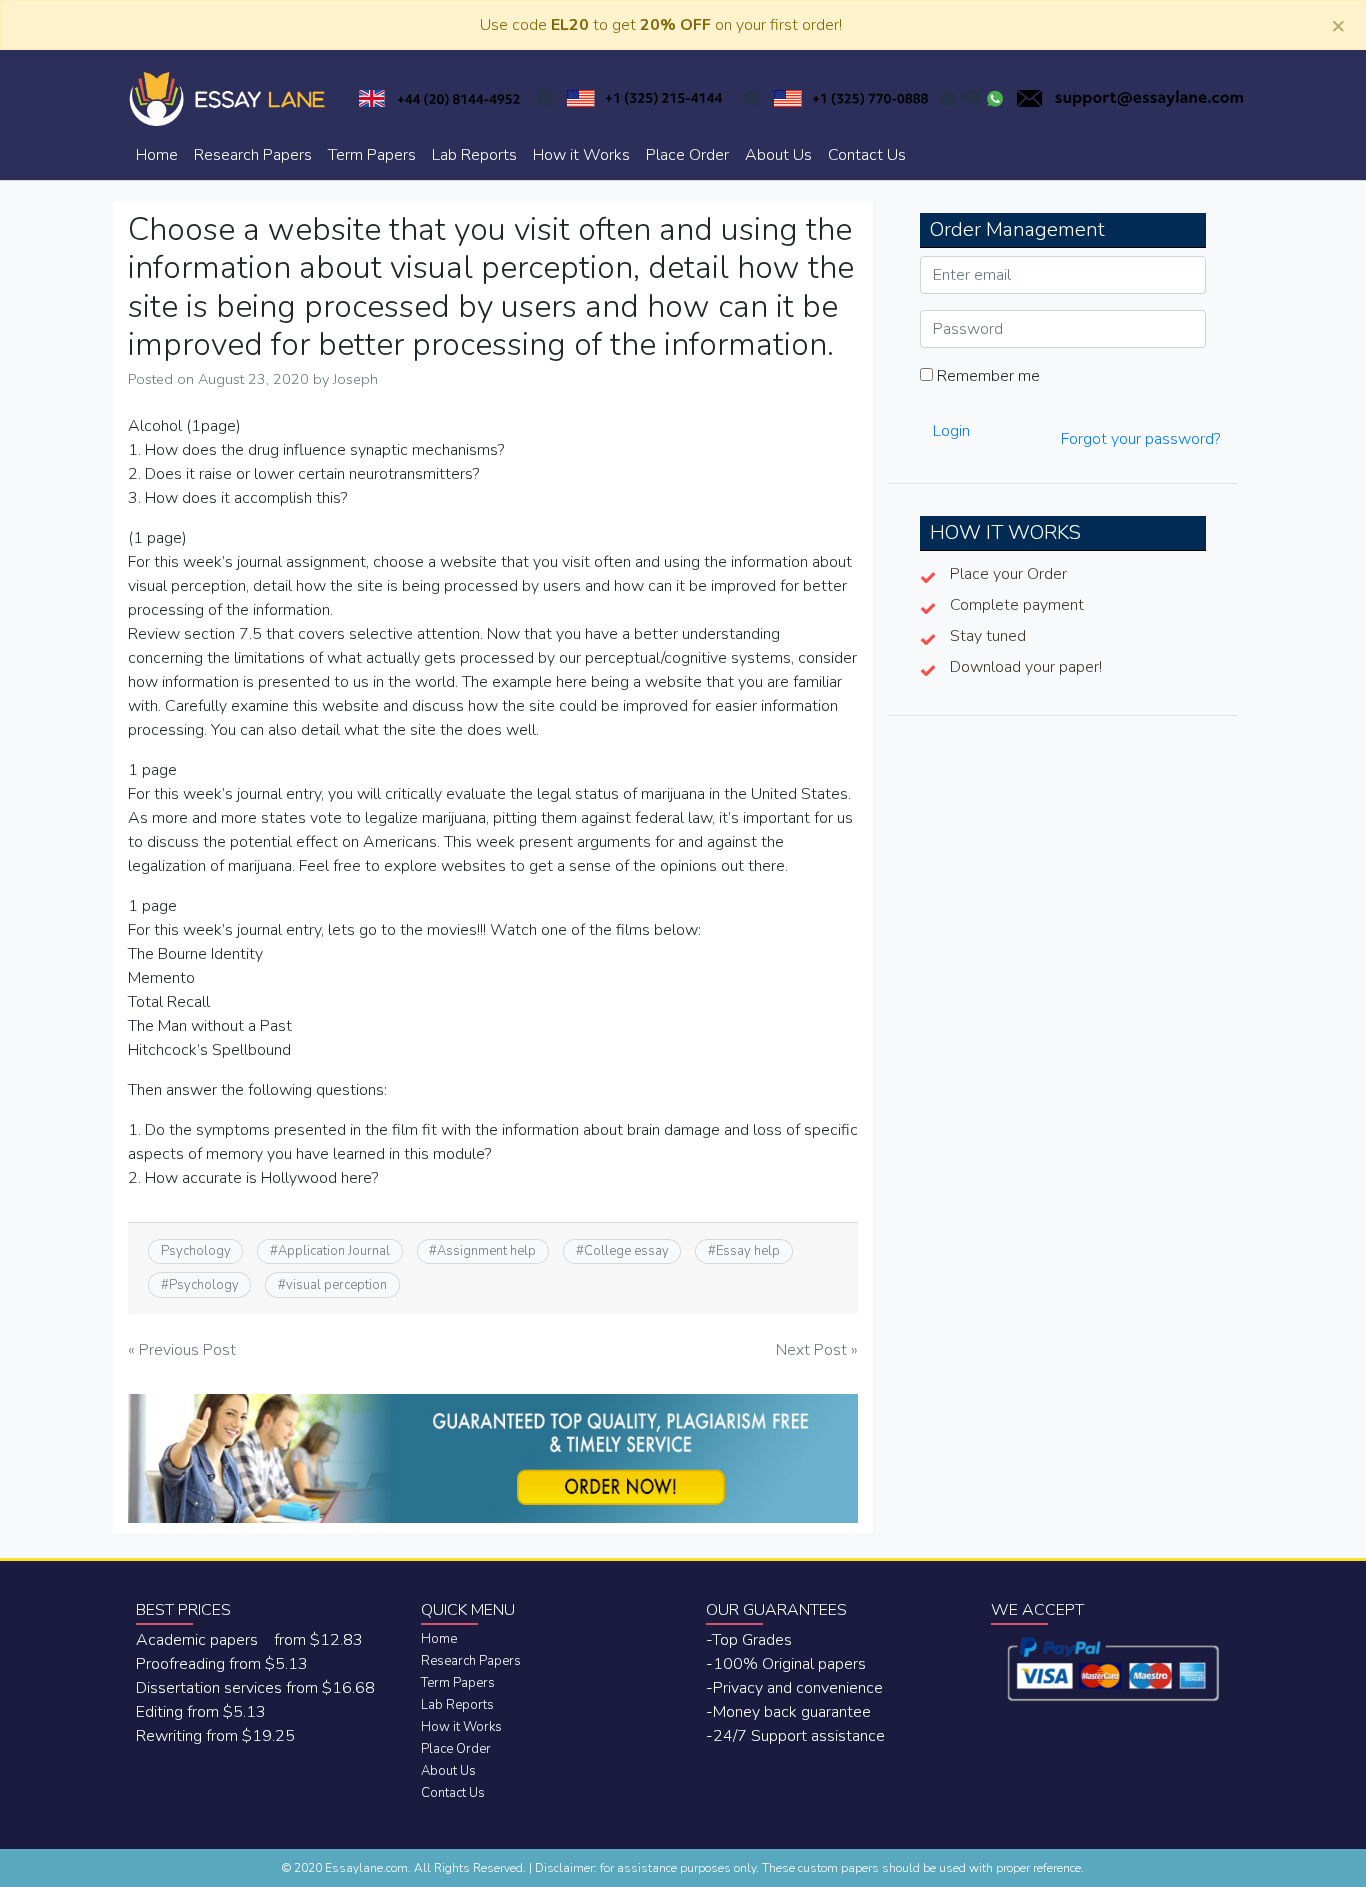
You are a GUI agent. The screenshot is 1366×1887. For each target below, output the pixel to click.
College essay (626, 1251)
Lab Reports (474, 155)
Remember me (986, 376)
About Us (778, 155)
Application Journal (334, 1251)
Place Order (687, 155)
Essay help (748, 1251)
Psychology (196, 1251)
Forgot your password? (1140, 439)
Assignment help (486, 1251)
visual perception (336, 1285)
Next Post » (817, 1350)
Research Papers (253, 155)
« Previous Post (182, 1350)
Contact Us (867, 155)
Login (951, 431)
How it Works (581, 155)
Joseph (355, 379)
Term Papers (372, 155)
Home (157, 155)
